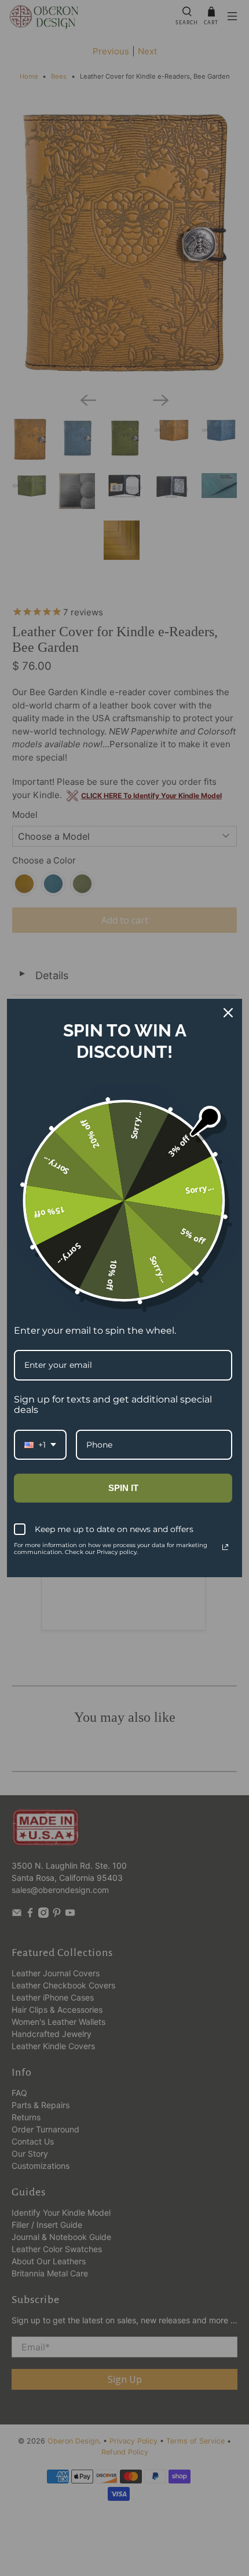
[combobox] (40, 1445)
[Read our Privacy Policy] (225, 1547)
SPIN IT (123, 1488)
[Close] (228, 1013)
